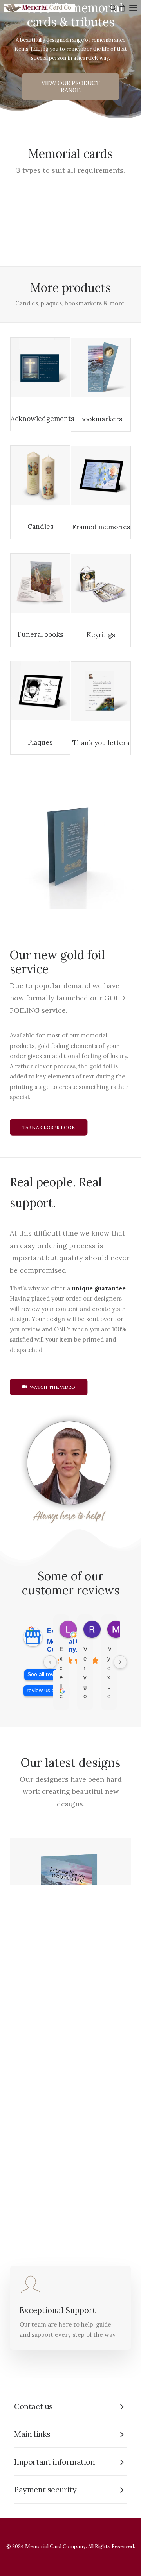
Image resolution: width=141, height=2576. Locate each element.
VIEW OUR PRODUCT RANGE (71, 87)
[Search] (112, 8)
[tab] (70, 2406)
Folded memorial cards (52, 323)
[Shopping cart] (121, 8)
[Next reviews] (120, 1662)
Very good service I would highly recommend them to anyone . (85, 1673)
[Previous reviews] (50, 1662)
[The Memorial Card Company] (47, 8)
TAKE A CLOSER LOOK (49, 1127)
